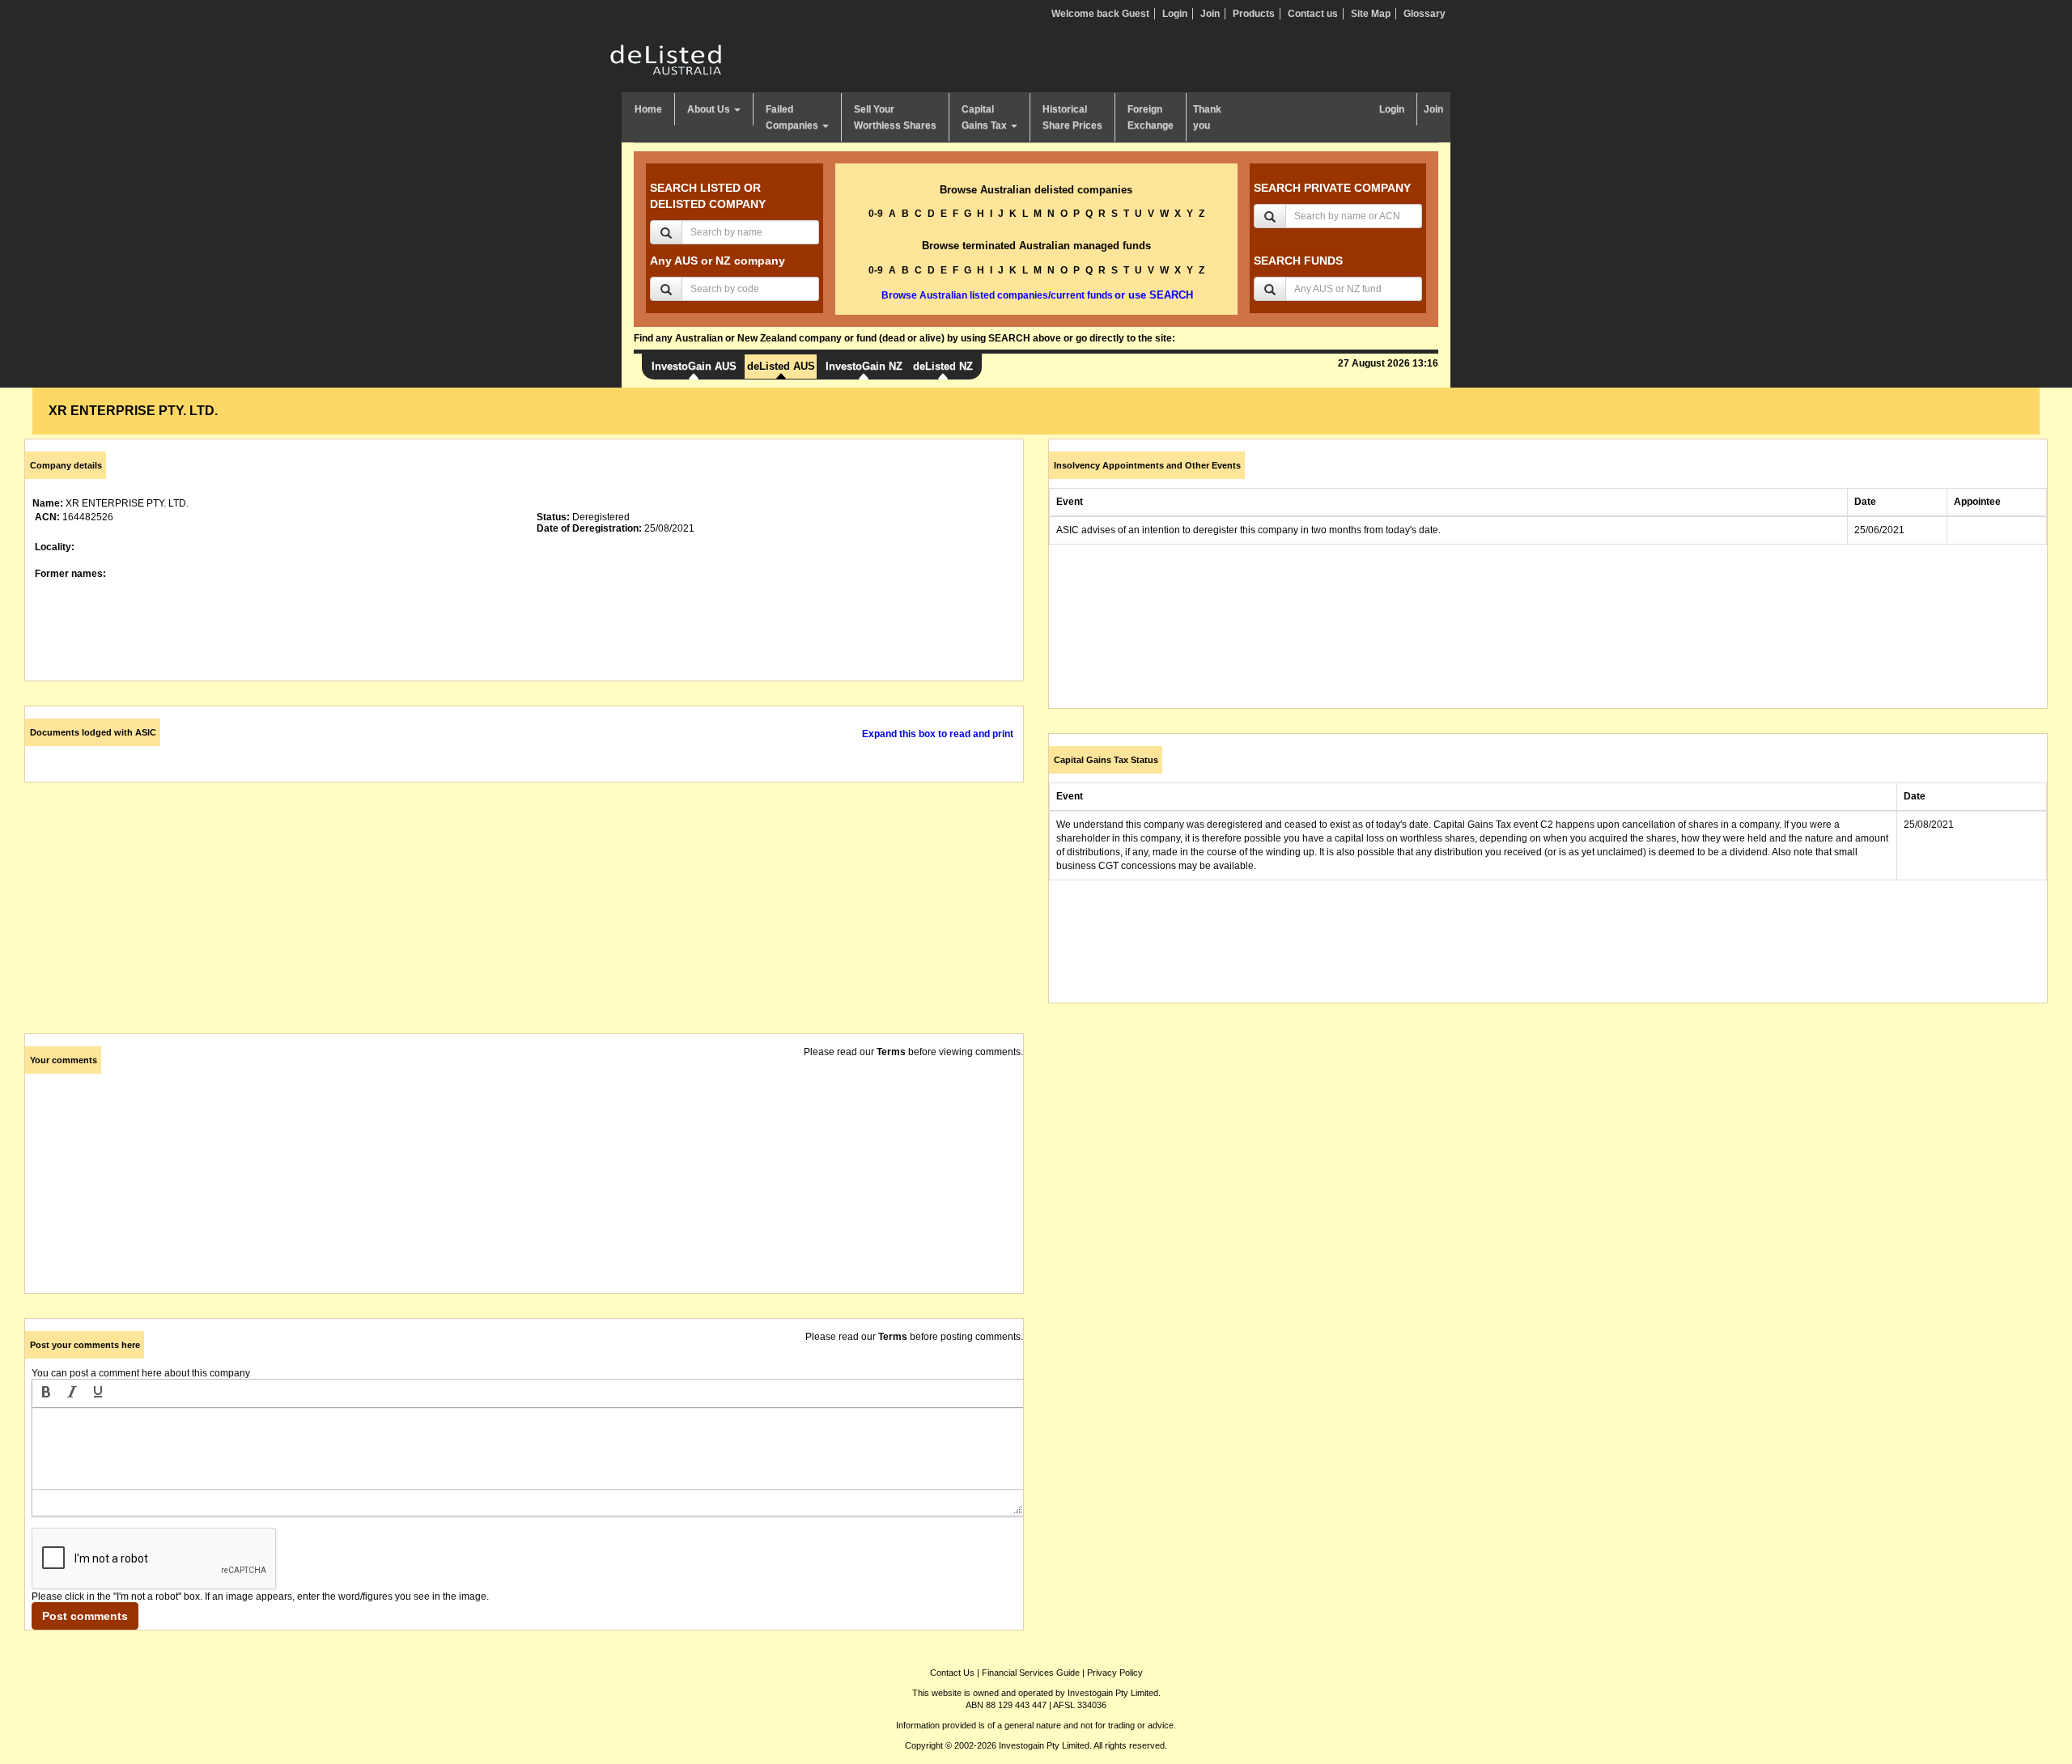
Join (1210, 14)
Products (1254, 14)
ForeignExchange (1151, 117)
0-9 (876, 214)
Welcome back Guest (1100, 14)
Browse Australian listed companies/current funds (997, 295)
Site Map (1371, 14)
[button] (46, 1393)
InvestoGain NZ (864, 366)
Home (648, 109)
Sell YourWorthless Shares (895, 117)
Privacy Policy (1115, 1673)
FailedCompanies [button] (793, 117)
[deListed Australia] (666, 59)
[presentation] (46, 1393)
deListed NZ (943, 366)
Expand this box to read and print (938, 734)
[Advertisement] (510, 920)
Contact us (1313, 14)
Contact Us (952, 1673)
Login (1175, 14)
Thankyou (1207, 117)
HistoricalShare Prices (1072, 117)
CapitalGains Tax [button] (985, 117)
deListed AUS (781, 366)
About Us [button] (710, 109)
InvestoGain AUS (694, 366)
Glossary (1424, 14)
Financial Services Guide (1031, 1673)
